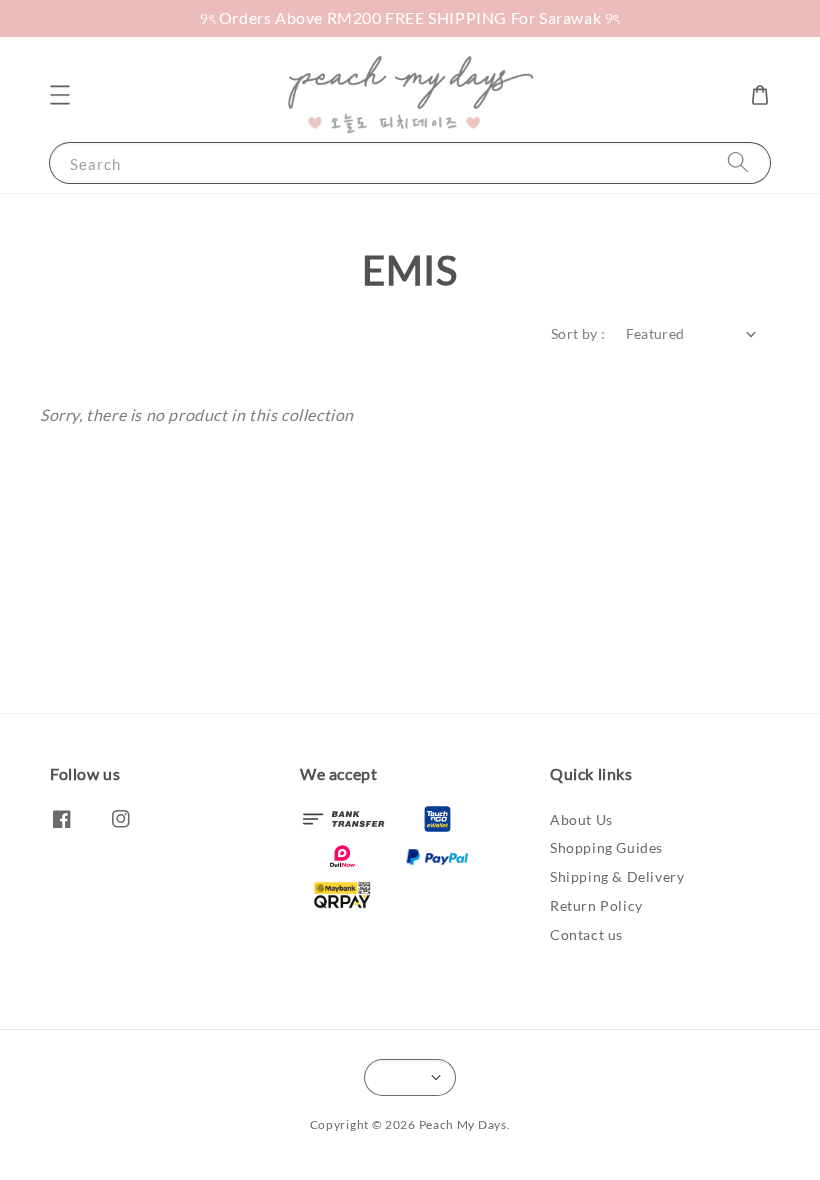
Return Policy (596, 905)
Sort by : (578, 333)
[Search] (738, 162)
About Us (581, 819)
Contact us (586, 934)
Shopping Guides (606, 847)
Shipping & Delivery (617, 876)
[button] (60, 95)
